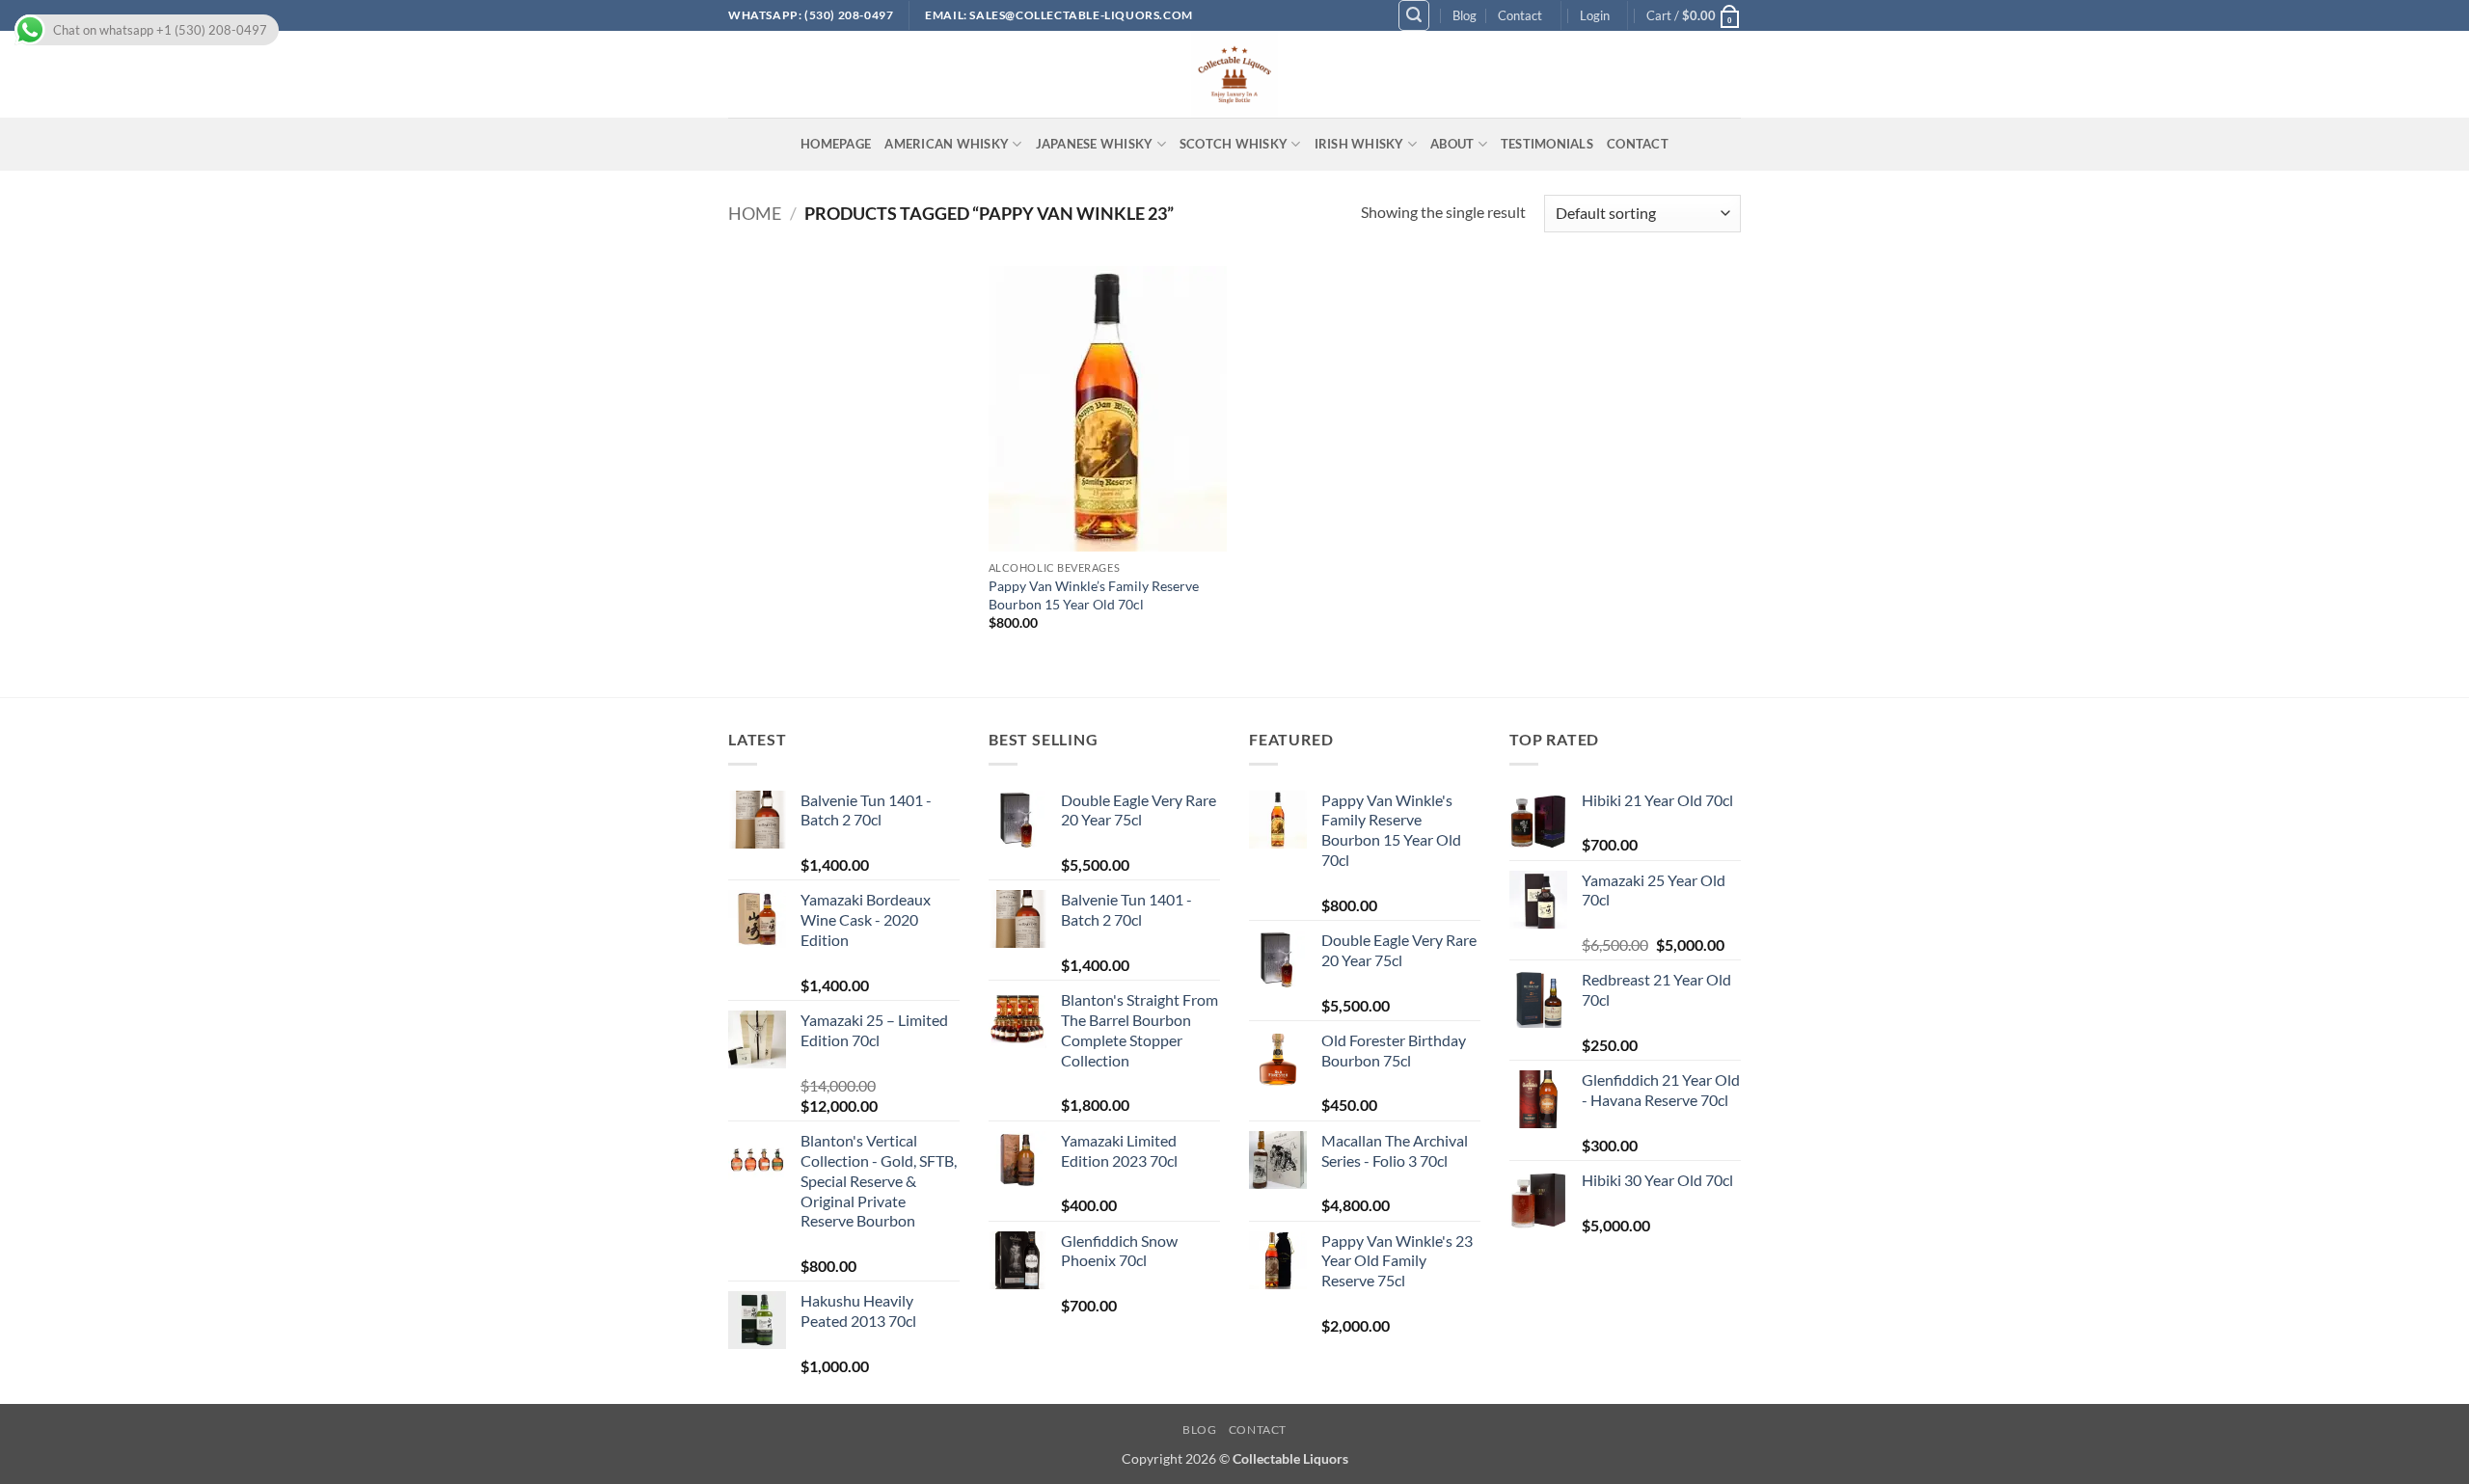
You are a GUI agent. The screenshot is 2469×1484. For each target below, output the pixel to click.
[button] (1414, 15)
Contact (1520, 15)
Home (755, 213)
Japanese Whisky (1095, 144)
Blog (1465, 15)
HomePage (836, 144)
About (1452, 144)
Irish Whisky (1359, 144)
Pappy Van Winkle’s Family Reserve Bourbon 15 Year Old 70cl (1094, 595)
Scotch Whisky (1234, 144)
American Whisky (947, 144)
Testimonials (1547, 144)
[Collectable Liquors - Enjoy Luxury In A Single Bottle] (1234, 74)
